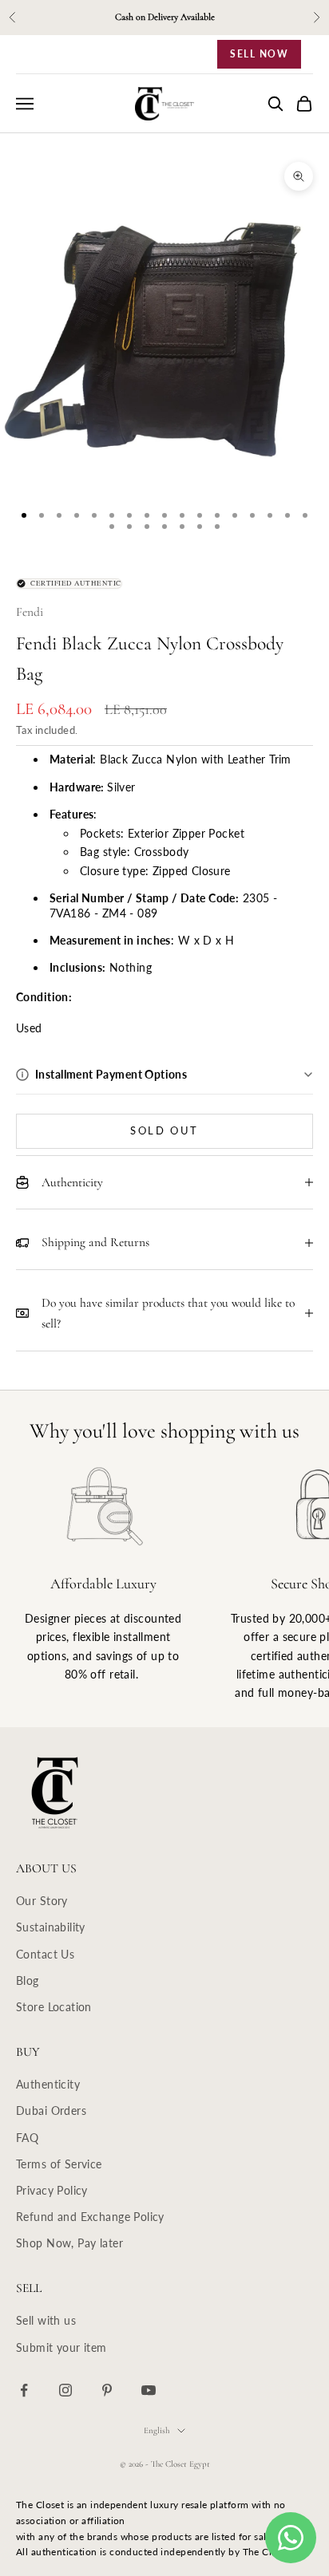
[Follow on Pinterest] (107, 2390)
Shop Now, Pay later (69, 2243)
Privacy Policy (52, 2190)
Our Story (42, 1901)
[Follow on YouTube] (149, 2390)
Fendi (30, 612)
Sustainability (51, 1927)
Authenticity (48, 2084)
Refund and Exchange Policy (90, 2217)
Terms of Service (59, 2164)
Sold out (164, 1130)
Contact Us (45, 1954)
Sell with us (46, 2320)
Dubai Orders (51, 2111)
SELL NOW (259, 54)
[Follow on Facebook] (24, 2390)
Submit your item (61, 2347)
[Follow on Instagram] (65, 2390)
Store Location (54, 2007)
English (157, 2430)
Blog (28, 1980)
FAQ (27, 2138)
